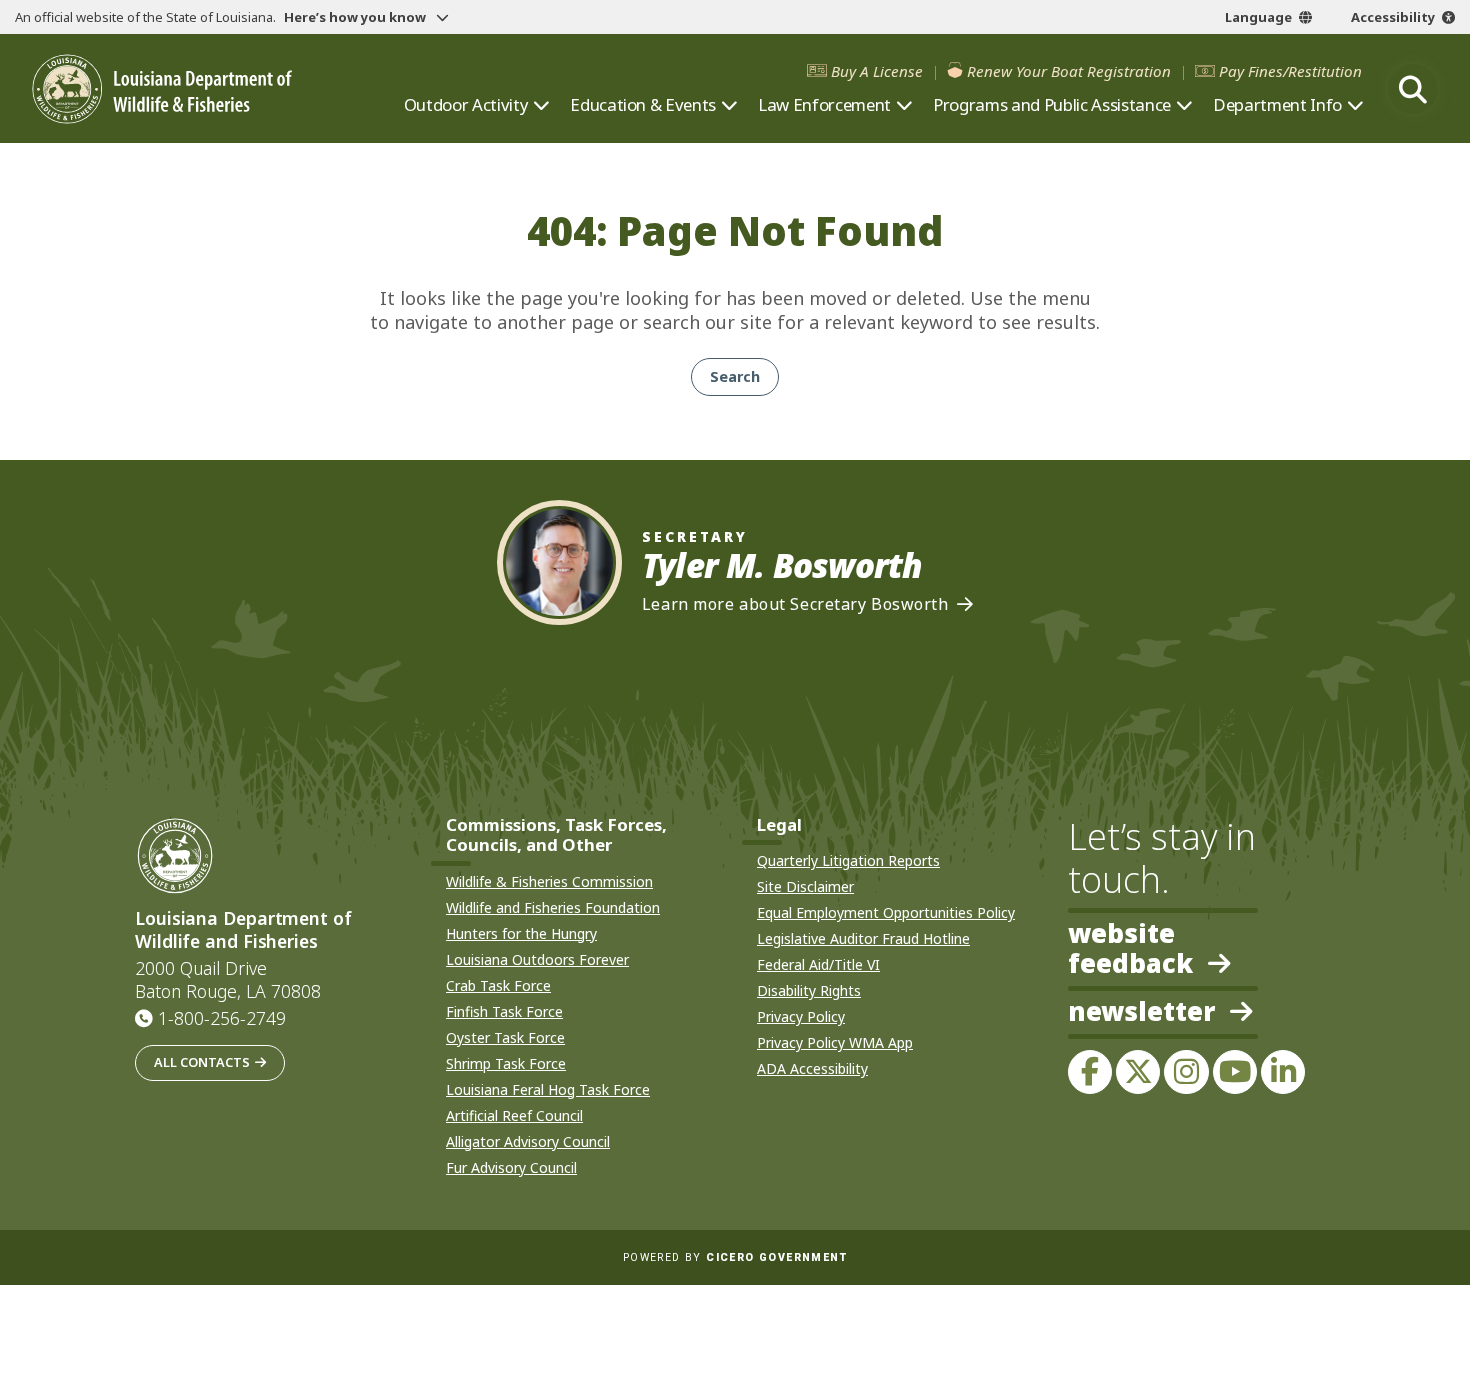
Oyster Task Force (505, 1037)
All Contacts (202, 1062)
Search (735, 376)
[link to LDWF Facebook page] (1090, 1072)
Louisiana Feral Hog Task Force (548, 1089)
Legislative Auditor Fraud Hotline (863, 938)
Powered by (735, 1257)
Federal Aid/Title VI (818, 964)
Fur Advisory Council (511, 1167)
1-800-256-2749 (222, 1018)
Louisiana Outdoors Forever (537, 959)
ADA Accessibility (812, 1068)
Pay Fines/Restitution (1290, 71)
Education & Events (643, 105)
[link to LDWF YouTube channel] (1235, 1072)
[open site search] (1413, 89)
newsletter (1141, 1013)
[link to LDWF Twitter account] (1138, 1072)
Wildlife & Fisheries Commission (549, 881)
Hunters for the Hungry (521, 933)
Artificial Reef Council (514, 1115)
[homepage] (162, 89)
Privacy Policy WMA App (835, 1042)
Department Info (1277, 105)
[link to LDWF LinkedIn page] (1283, 1072)
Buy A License (877, 71)
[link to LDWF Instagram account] (1186, 1072)
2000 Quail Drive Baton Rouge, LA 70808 (228, 980)
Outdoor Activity (466, 105)
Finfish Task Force (504, 1011)
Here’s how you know (356, 17)
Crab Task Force (498, 985)
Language (1258, 17)
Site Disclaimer (805, 886)
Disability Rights (809, 990)
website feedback (1130, 949)
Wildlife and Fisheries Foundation (553, 907)
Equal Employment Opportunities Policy (886, 912)
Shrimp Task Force (506, 1063)
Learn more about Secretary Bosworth (795, 604)
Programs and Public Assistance (1052, 105)
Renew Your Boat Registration (1069, 71)
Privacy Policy (801, 1016)
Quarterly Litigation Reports (848, 860)
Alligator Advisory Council (528, 1141)
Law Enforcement (824, 105)
